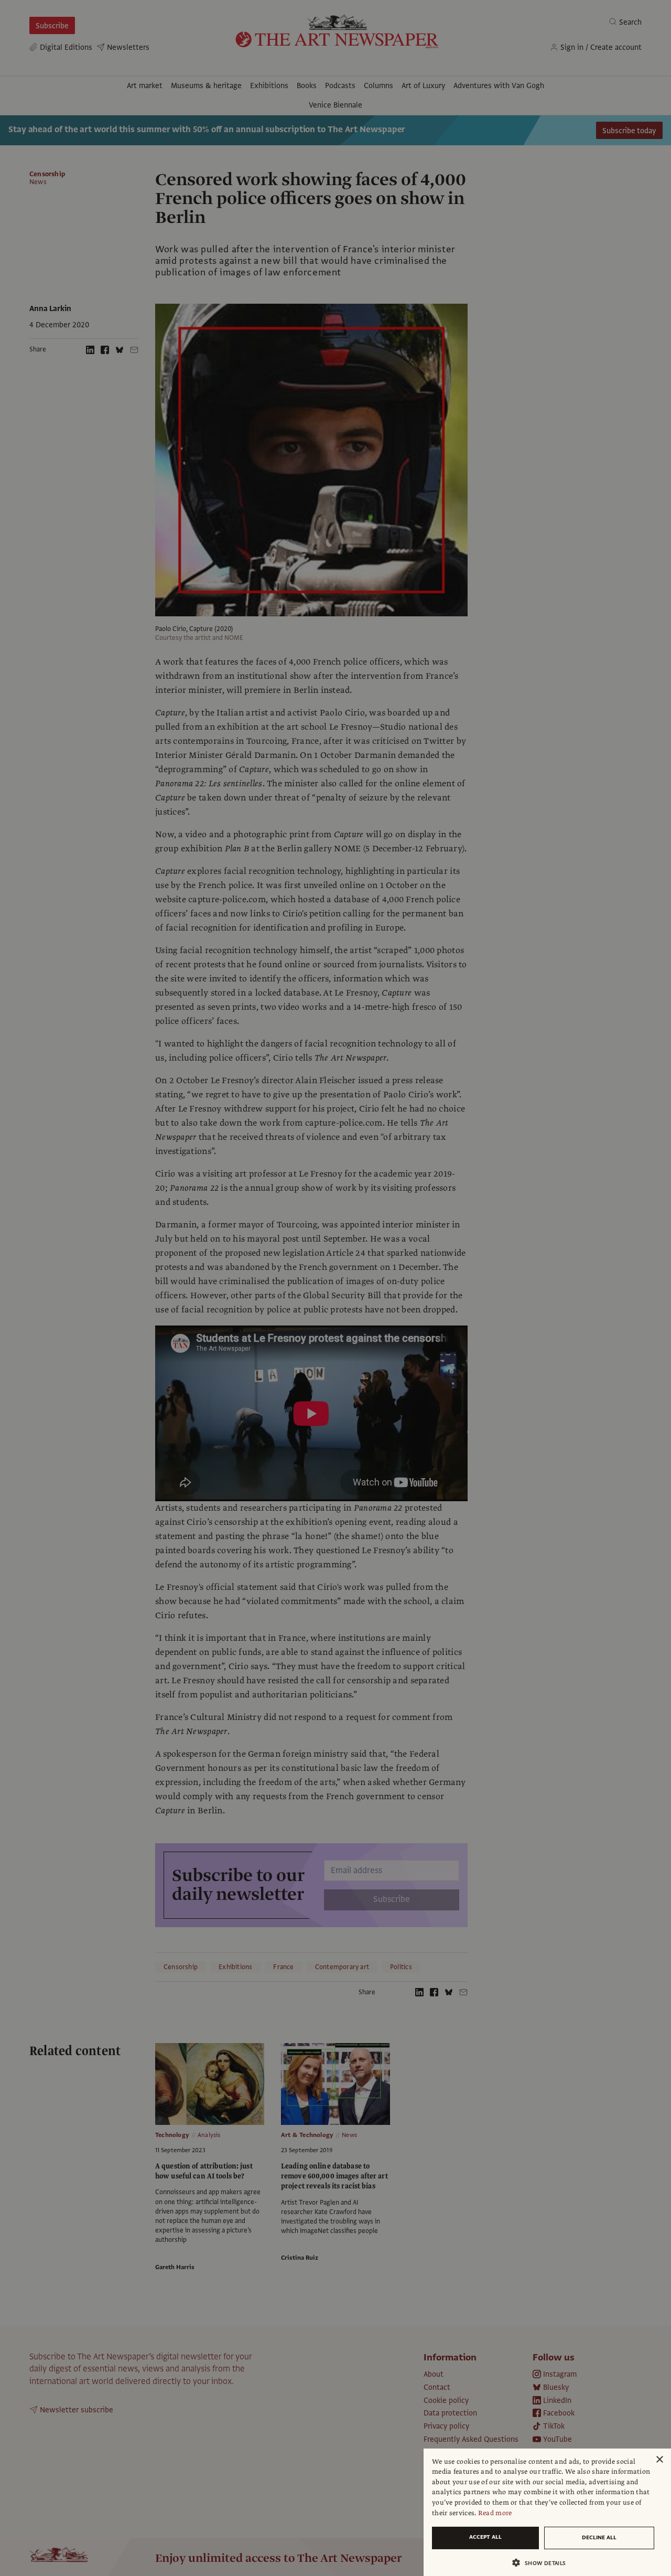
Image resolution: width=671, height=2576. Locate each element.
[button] (543, 2563)
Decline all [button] (599, 2537)
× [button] (659, 2460)
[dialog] (547, 2512)
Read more (495, 2513)
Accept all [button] (485, 2537)
